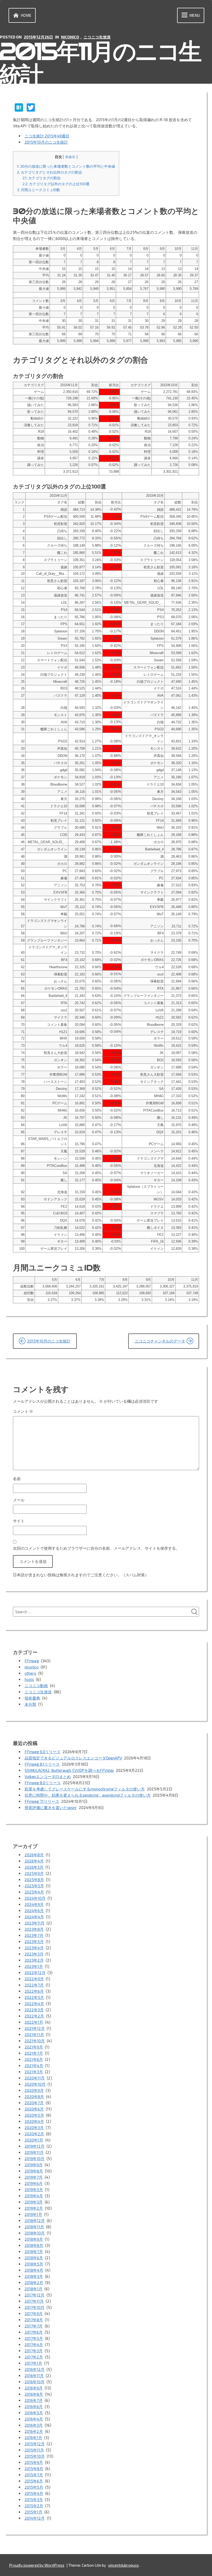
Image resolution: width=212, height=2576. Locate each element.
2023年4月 (34, 1948)
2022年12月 (35, 1973)
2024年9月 (34, 1904)
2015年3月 (34, 2500)
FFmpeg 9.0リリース (43, 1752)
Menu (195, 15)
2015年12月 (35, 2444)
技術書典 (32, 1698)
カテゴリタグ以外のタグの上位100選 (56, 184)
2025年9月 (34, 1873)
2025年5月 (34, 1886)
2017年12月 (35, 2295)
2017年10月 (35, 2307)
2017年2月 (34, 2357)
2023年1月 (34, 1966)
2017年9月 (34, 2314)
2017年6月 (34, 2332)
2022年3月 (34, 2010)
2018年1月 (33, 2289)
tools (29, 1679)
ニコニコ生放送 (97, 37)
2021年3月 (34, 2072)
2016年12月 (35, 2369)
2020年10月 (35, 2084)
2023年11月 (35, 1923)
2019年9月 (34, 2165)
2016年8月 (34, 2394)
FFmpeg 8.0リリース (43, 1783)
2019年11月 (34, 2152)
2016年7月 (34, 2400)
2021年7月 (34, 2053)
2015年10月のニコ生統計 (46, 142)
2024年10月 (35, 1898)
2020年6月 (34, 2109)
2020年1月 (34, 2140)
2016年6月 (34, 2407)
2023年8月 (34, 1929)
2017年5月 (34, 2338)
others (30, 1673)
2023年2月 (34, 1960)
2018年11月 (34, 2227)
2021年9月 (34, 2047)
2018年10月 (35, 2233)
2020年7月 (34, 2103)
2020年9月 (34, 2090)
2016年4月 (34, 2419)
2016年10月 (35, 2382)
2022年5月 (34, 1997)
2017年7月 (34, 2326)
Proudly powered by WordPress (37, 2565)
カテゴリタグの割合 (42, 178)
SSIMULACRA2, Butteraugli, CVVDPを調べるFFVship (69, 1770)
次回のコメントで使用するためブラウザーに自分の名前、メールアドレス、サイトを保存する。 (96, 1548)
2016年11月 (34, 2376)
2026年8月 (34, 1855)
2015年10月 (35, 2456)
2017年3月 (34, 2351)
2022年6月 (34, 1991)
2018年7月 (34, 2252)
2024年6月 (34, 1911)
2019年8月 (34, 2171)
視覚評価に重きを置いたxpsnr (51, 1807)
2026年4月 (34, 1861)
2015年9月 (34, 2462)
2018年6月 (34, 2258)
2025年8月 (34, 1880)
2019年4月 (34, 2196)
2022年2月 (34, 2016)
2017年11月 (34, 2301)
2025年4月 (34, 1892)
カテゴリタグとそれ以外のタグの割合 (50, 172)
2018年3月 (34, 2276)
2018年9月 (34, 2239)
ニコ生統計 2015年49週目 (47, 136)
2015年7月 (34, 2475)
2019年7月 (34, 2177)
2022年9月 (34, 1979)
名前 (17, 1479)
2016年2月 (34, 2431)
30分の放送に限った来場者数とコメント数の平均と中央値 (66, 166)
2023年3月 (34, 1954)
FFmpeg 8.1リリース (42, 1764)
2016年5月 (34, 2413)
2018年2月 (34, 2283)
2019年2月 (34, 2208)
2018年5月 (34, 2264)
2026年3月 (34, 1867)
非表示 (70, 157)
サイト (19, 1521)
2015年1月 (33, 2512)
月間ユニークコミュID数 (39, 190)
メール (19, 1500)
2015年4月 (34, 2493)
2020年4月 (34, 2121)
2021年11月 (34, 2035)
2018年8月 (34, 2245)
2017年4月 (34, 2345)
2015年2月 (34, 2506)
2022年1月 (34, 2022)
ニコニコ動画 (36, 1686)
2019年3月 (34, 2202)
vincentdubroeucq (123, 2565)
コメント (23, 1411)
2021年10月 (35, 2041)
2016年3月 (34, 2425)
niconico (70, 37)
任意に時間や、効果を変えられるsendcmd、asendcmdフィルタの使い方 (88, 1795)
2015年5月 (34, 2487)
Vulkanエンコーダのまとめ (48, 1776)
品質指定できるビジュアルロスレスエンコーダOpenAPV (73, 1758)
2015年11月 (34, 2450)
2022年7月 (34, 1985)
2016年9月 (34, 2388)
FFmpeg (32, 1661)
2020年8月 (34, 2097)
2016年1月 (33, 2438)
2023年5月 (34, 1942)
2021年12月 (35, 2028)
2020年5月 (34, 2115)
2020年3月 (34, 2128)
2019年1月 (33, 2214)
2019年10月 (35, 2159)
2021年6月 (34, 2059)
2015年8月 (34, 2469)
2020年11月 (35, 2078)
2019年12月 (35, 2146)
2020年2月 (34, 2134)
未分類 (30, 1704)
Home (26, 15)
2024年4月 (34, 1917)
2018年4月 (34, 2270)
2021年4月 (34, 2066)
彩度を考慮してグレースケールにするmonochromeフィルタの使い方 (85, 1789)
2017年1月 (33, 2363)
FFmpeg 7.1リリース (42, 1801)
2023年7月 (34, 1935)
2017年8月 (34, 2320)
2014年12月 (35, 2518)
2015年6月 (34, 2481)
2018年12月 (35, 2221)
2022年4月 (34, 2004)
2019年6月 (34, 2183)
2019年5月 (34, 2190)
